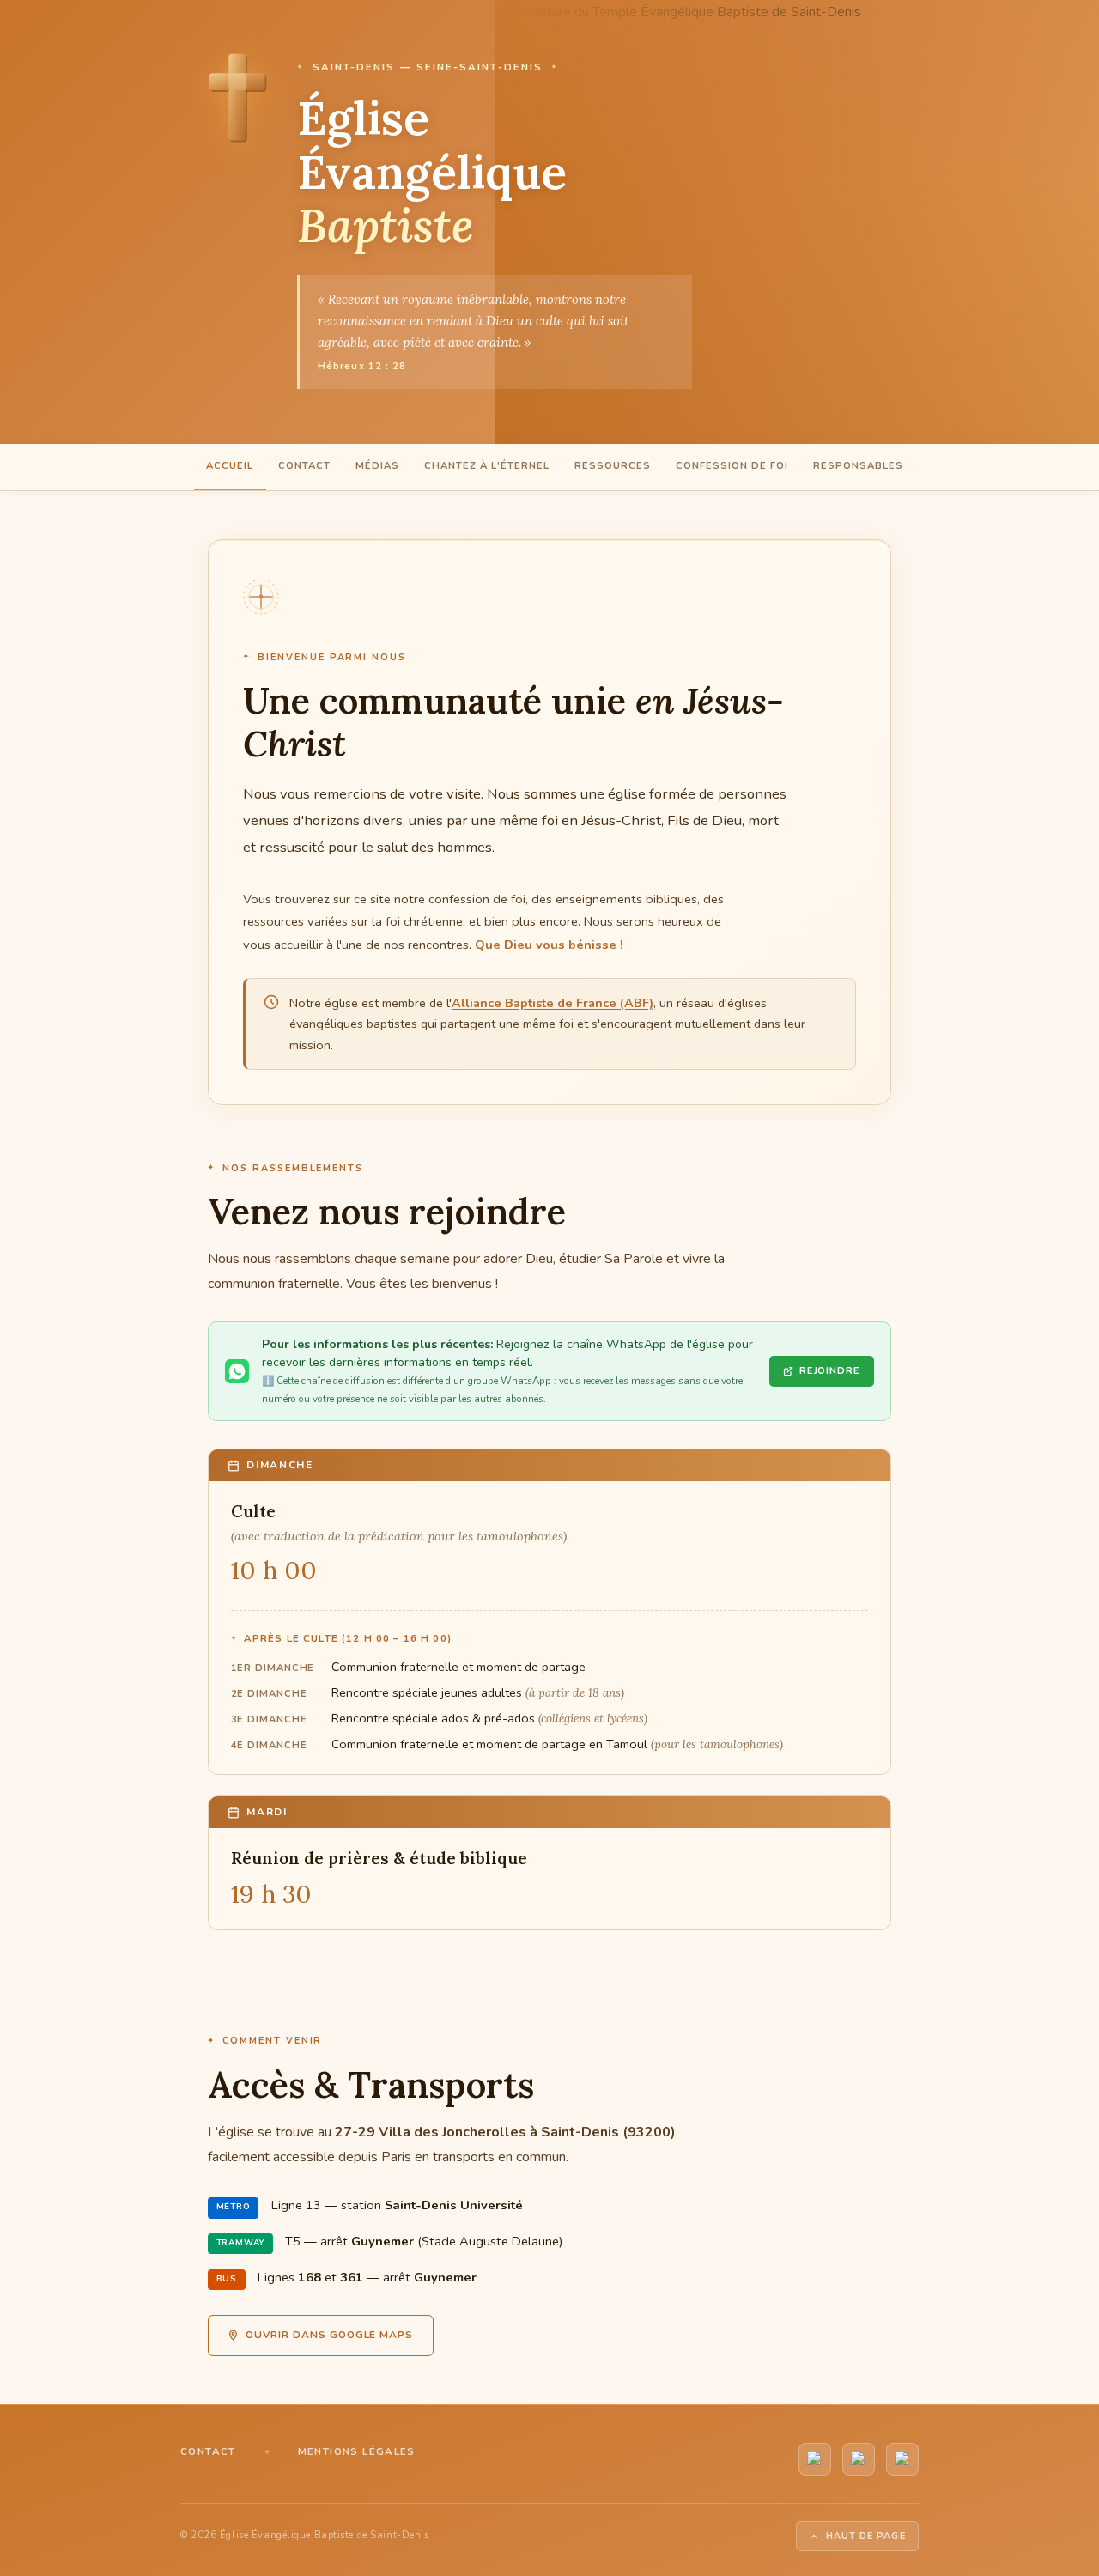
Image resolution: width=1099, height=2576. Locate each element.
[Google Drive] (902, 2459)
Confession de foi (732, 466)
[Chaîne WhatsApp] (859, 2459)
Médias (377, 466)
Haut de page (866, 2536)
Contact (304, 466)
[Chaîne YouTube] (815, 2459)
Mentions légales (357, 2451)
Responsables (858, 466)
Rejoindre (830, 1371)
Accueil (230, 466)
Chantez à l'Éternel (487, 466)
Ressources (613, 466)
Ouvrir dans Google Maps (329, 2335)
